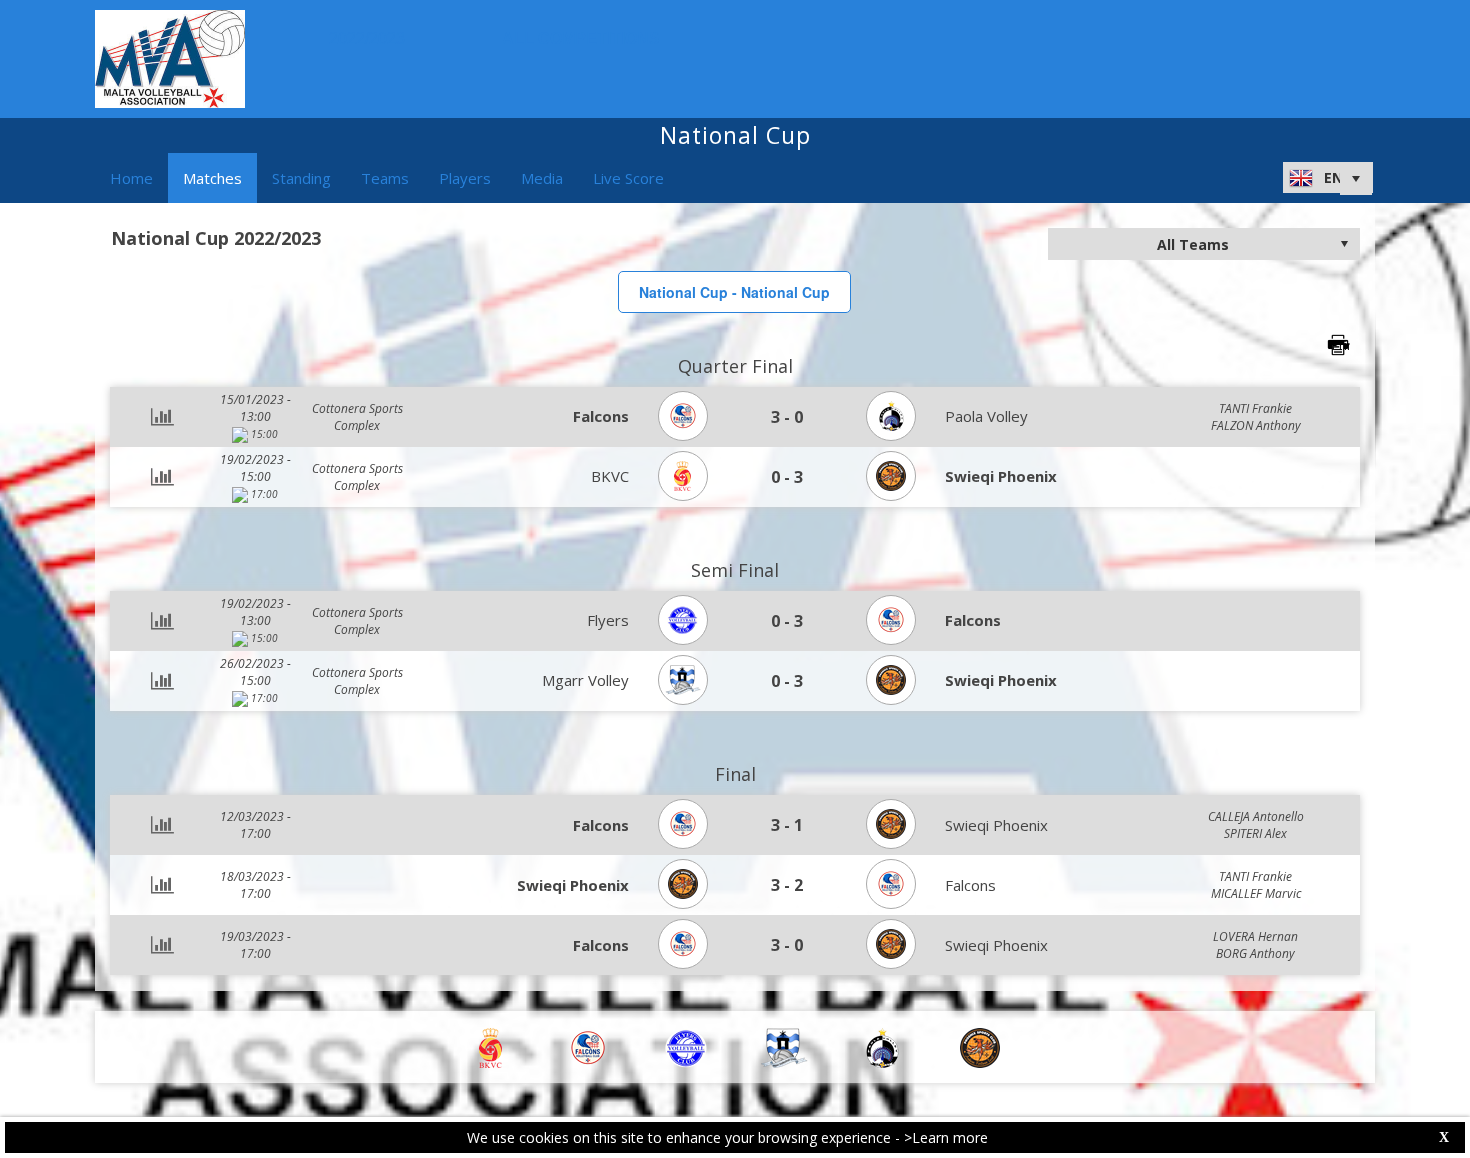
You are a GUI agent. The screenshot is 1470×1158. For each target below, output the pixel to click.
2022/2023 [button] (367, 38)
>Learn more (946, 1137)
